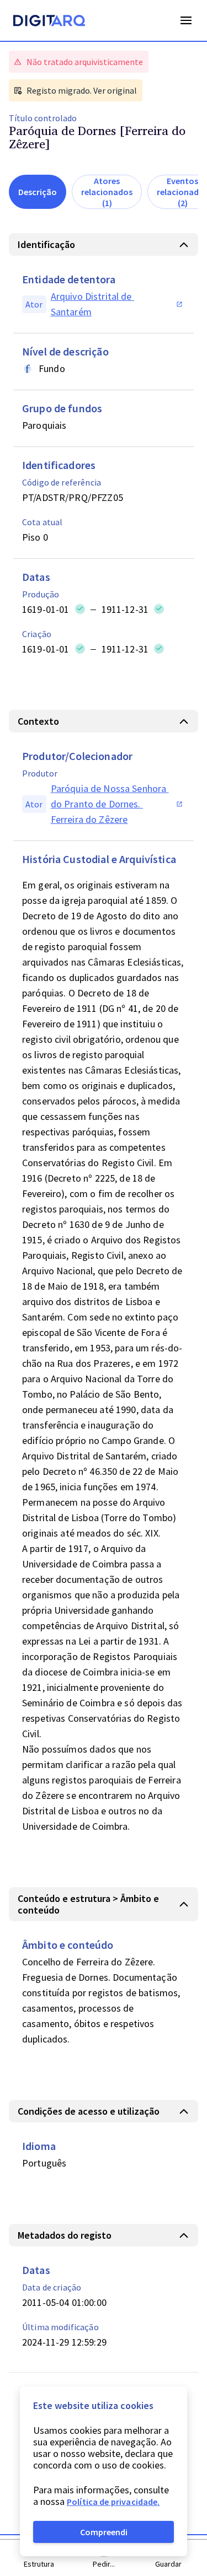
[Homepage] (49, 22)
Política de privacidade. (113, 2502)
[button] (104, 244)
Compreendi (104, 2532)
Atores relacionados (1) (107, 192)
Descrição (38, 192)
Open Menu (186, 20)
